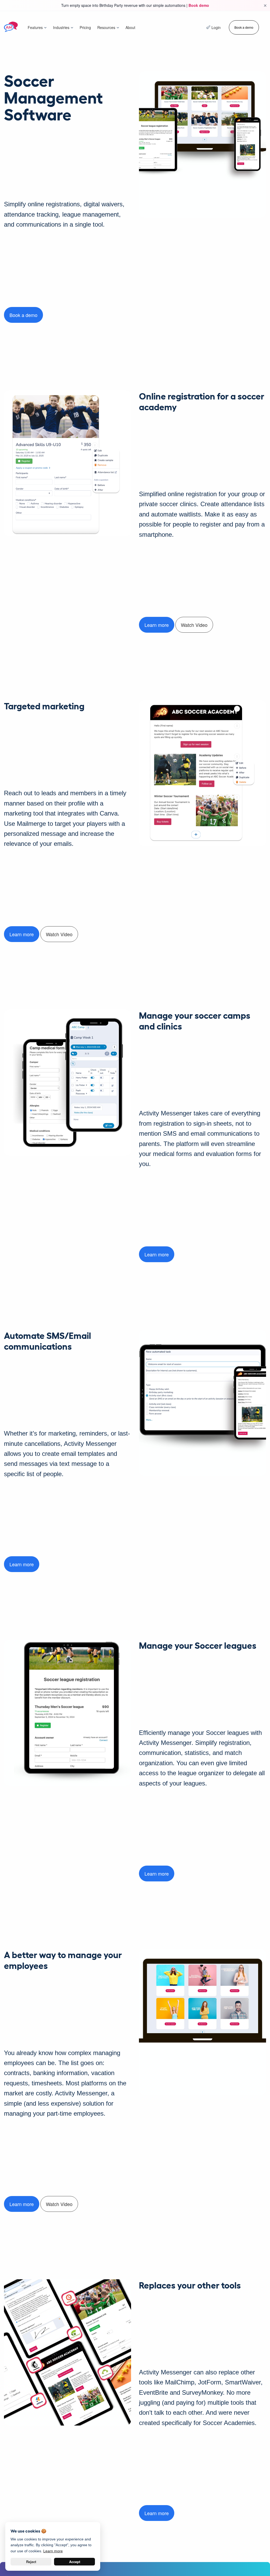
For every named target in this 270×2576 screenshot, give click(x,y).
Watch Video (194, 625)
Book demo (199, 5)
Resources (106, 27)
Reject (31, 2562)
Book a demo (244, 27)
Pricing (85, 27)
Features (35, 27)
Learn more (157, 625)
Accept (75, 2562)
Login (216, 27)
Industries (61, 27)
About (130, 27)
